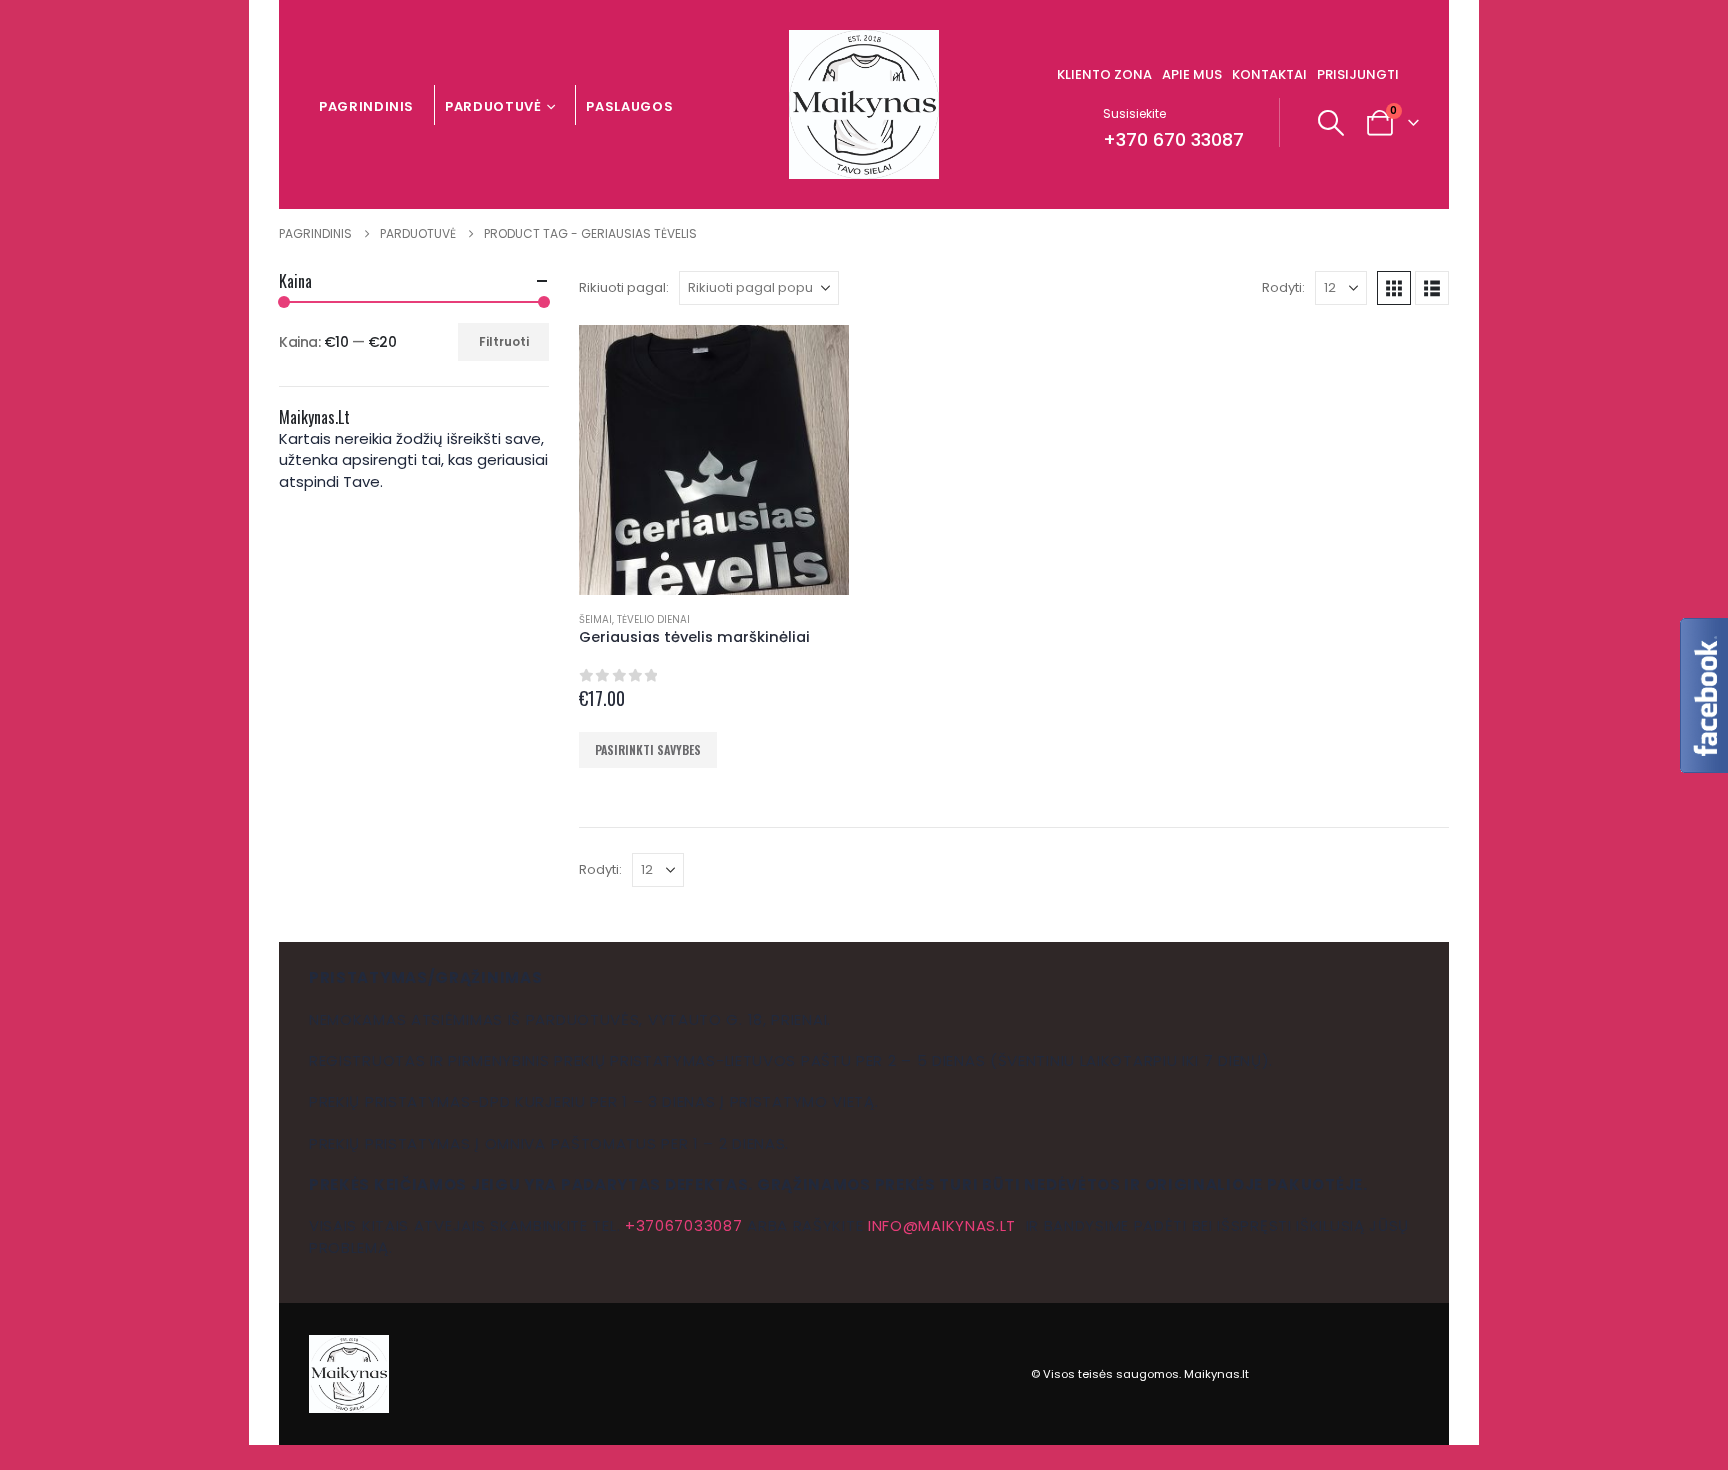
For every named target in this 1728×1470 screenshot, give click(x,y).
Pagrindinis (366, 106)
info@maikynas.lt (942, 1225)
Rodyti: (1283, 287)
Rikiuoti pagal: (624, 287)
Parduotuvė (493, 106)
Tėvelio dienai (653, 619)
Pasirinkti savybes (648, 749)
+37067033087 (683, 1225)
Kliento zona (1104, 74)
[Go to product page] (714, 460)
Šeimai (595, 619)
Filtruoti (504, 341)
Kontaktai (1269, 74)
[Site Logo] (864, 104)
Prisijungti (1358, 74)
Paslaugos (629, 106)
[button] (1331, 123)
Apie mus (1192, 74)
